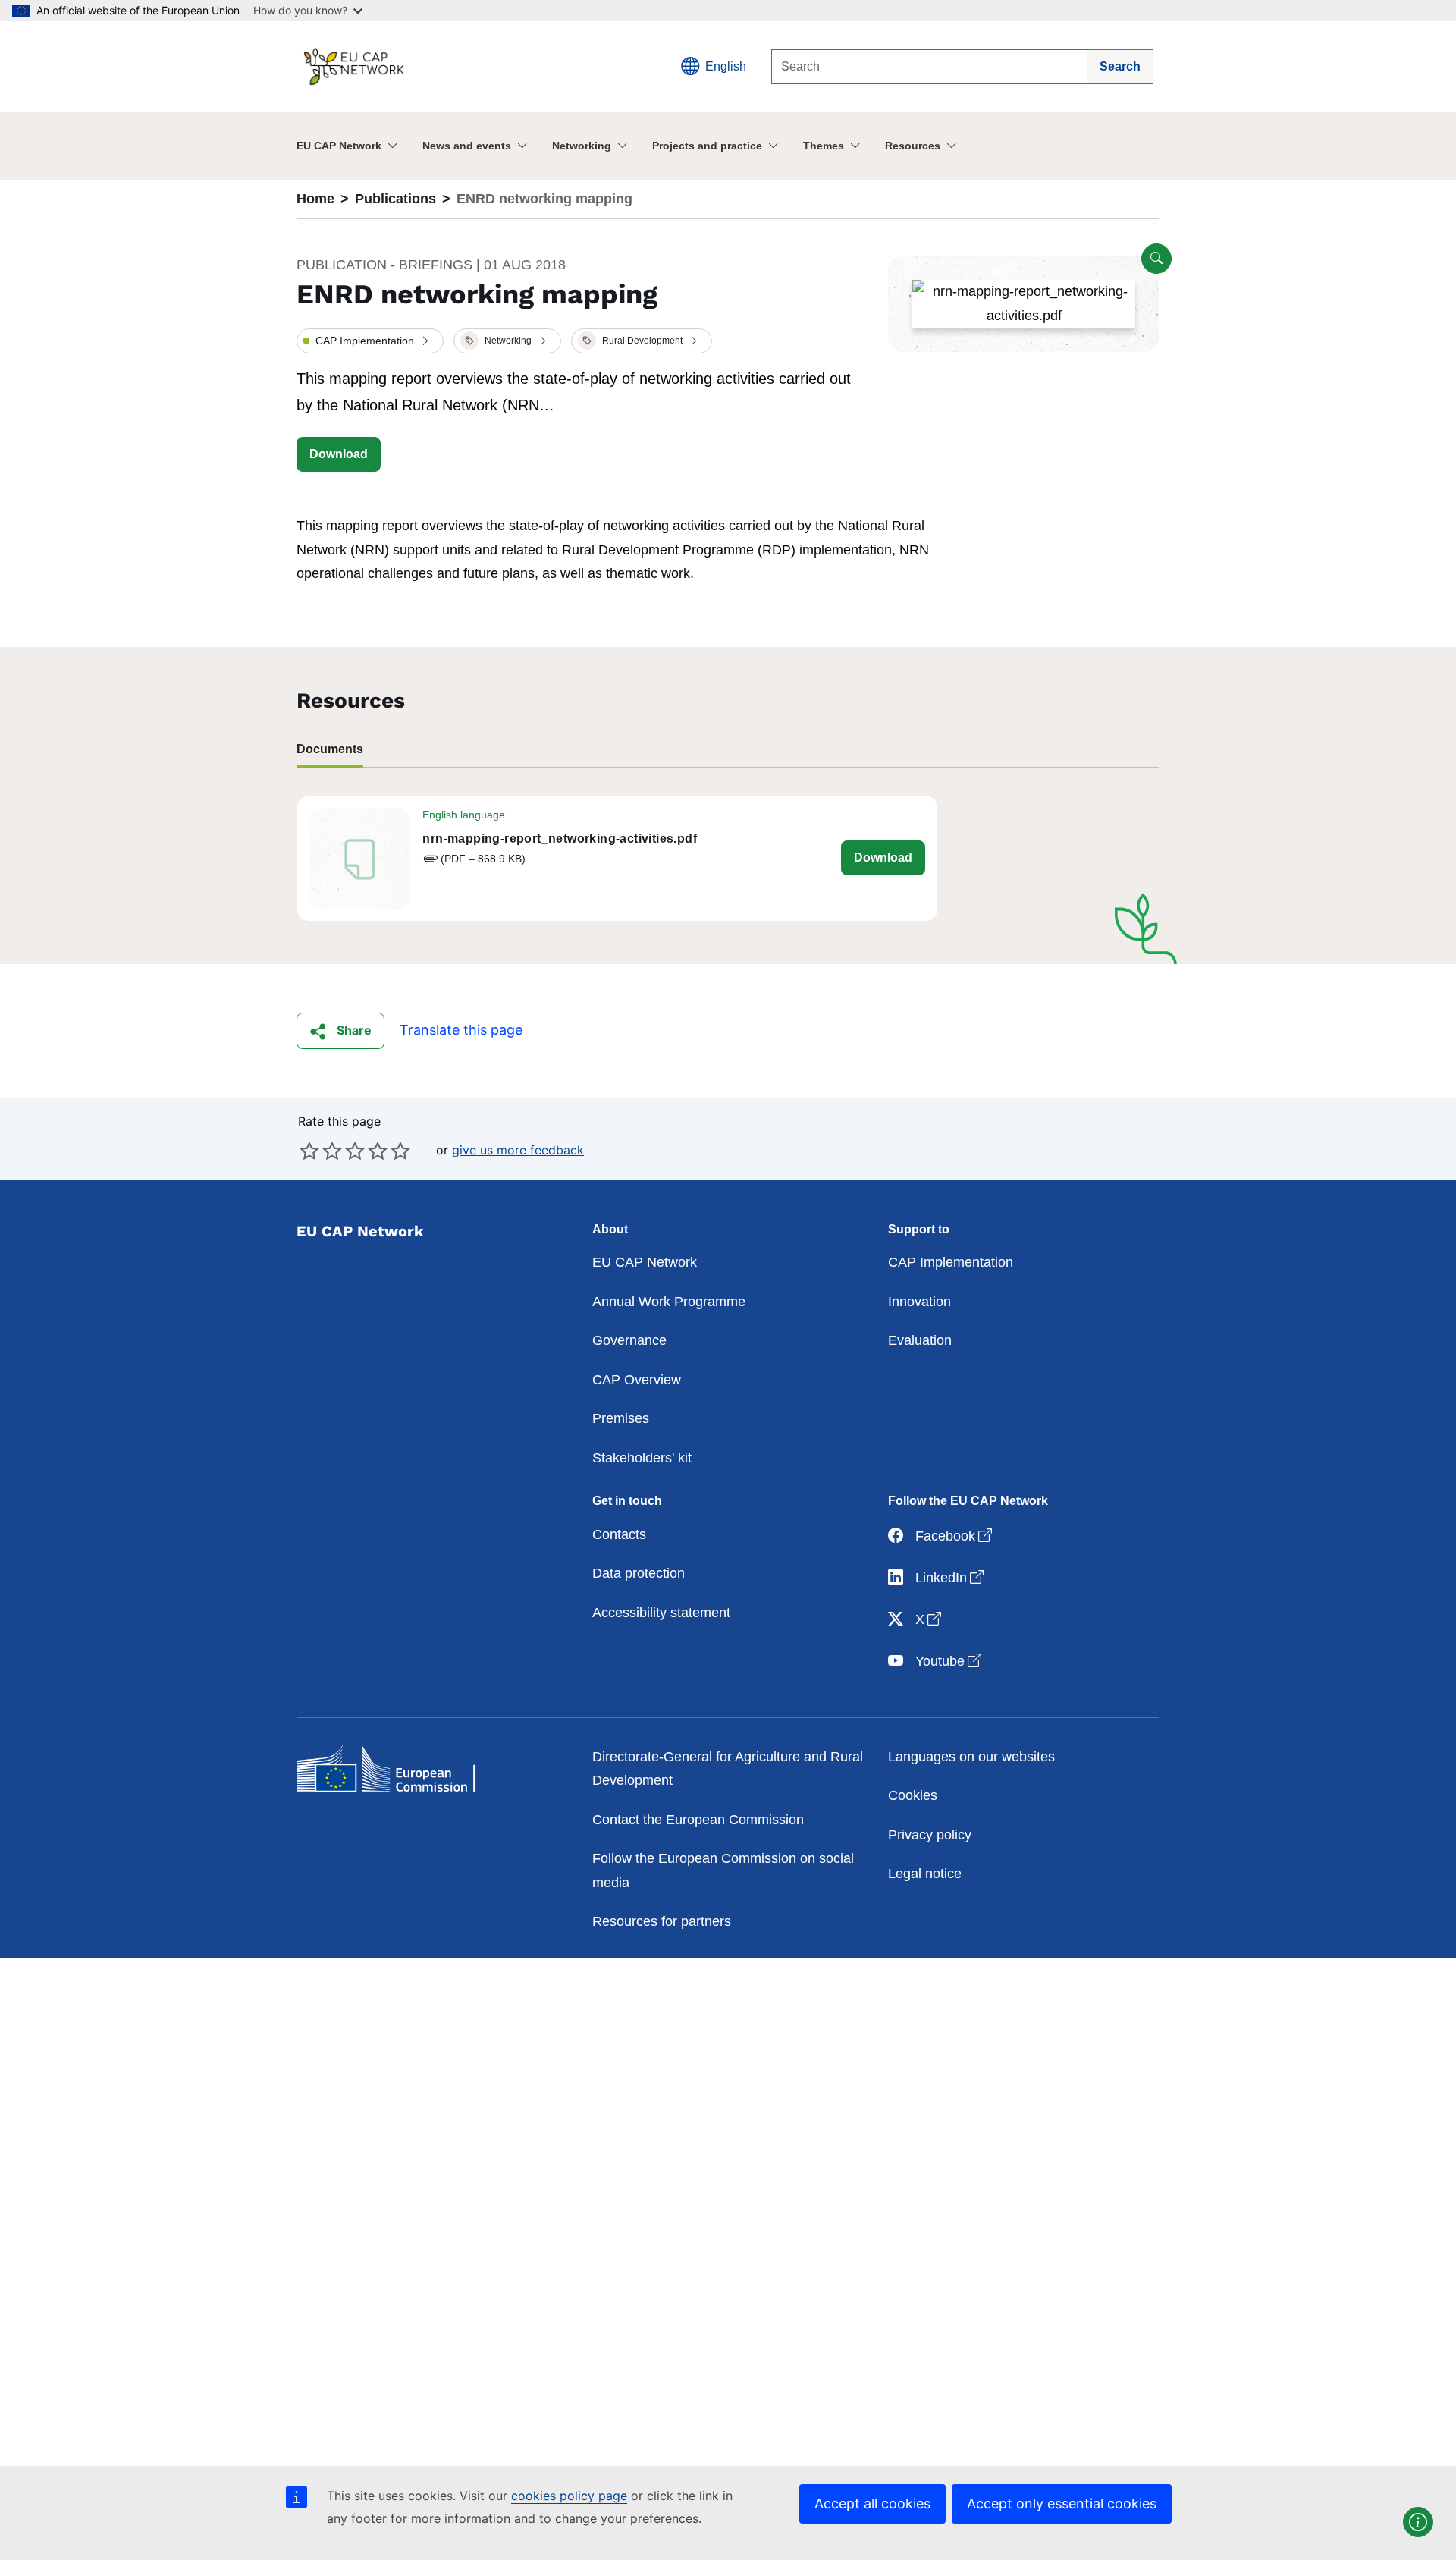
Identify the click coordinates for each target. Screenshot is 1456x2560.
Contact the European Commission (698, 1820)
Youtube (950, 1661)
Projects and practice (707, 146)
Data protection (639, 1573)
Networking (582, 146)
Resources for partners (662, 1921)
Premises (621, 1418)
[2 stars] (321, 1151)
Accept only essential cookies (1062, 2503)
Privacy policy (930, 1835)
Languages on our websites (971, 1757)
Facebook (955, 1536)
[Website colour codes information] (1418, 2522)
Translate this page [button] (461, 1030)
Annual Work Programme (669, 1302)
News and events (467, 146)
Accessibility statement (661, 1613)
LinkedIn (951, 1577)
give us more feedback (518, 1150)
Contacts (619, 1534)
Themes (824, 146)
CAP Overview (637, 1380)
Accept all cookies (872, 2503)
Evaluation (920, 1340)
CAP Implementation (951, 1262)
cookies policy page (569, 2496)
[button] (370, 341)
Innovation (919, 1302)
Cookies (913, 1795)
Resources (913, 146)
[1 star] (309, 1151)
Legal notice (925, 1874)
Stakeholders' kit (642, 1458)
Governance (629, 1340)
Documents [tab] (330, 749)
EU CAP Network (339, 146)
